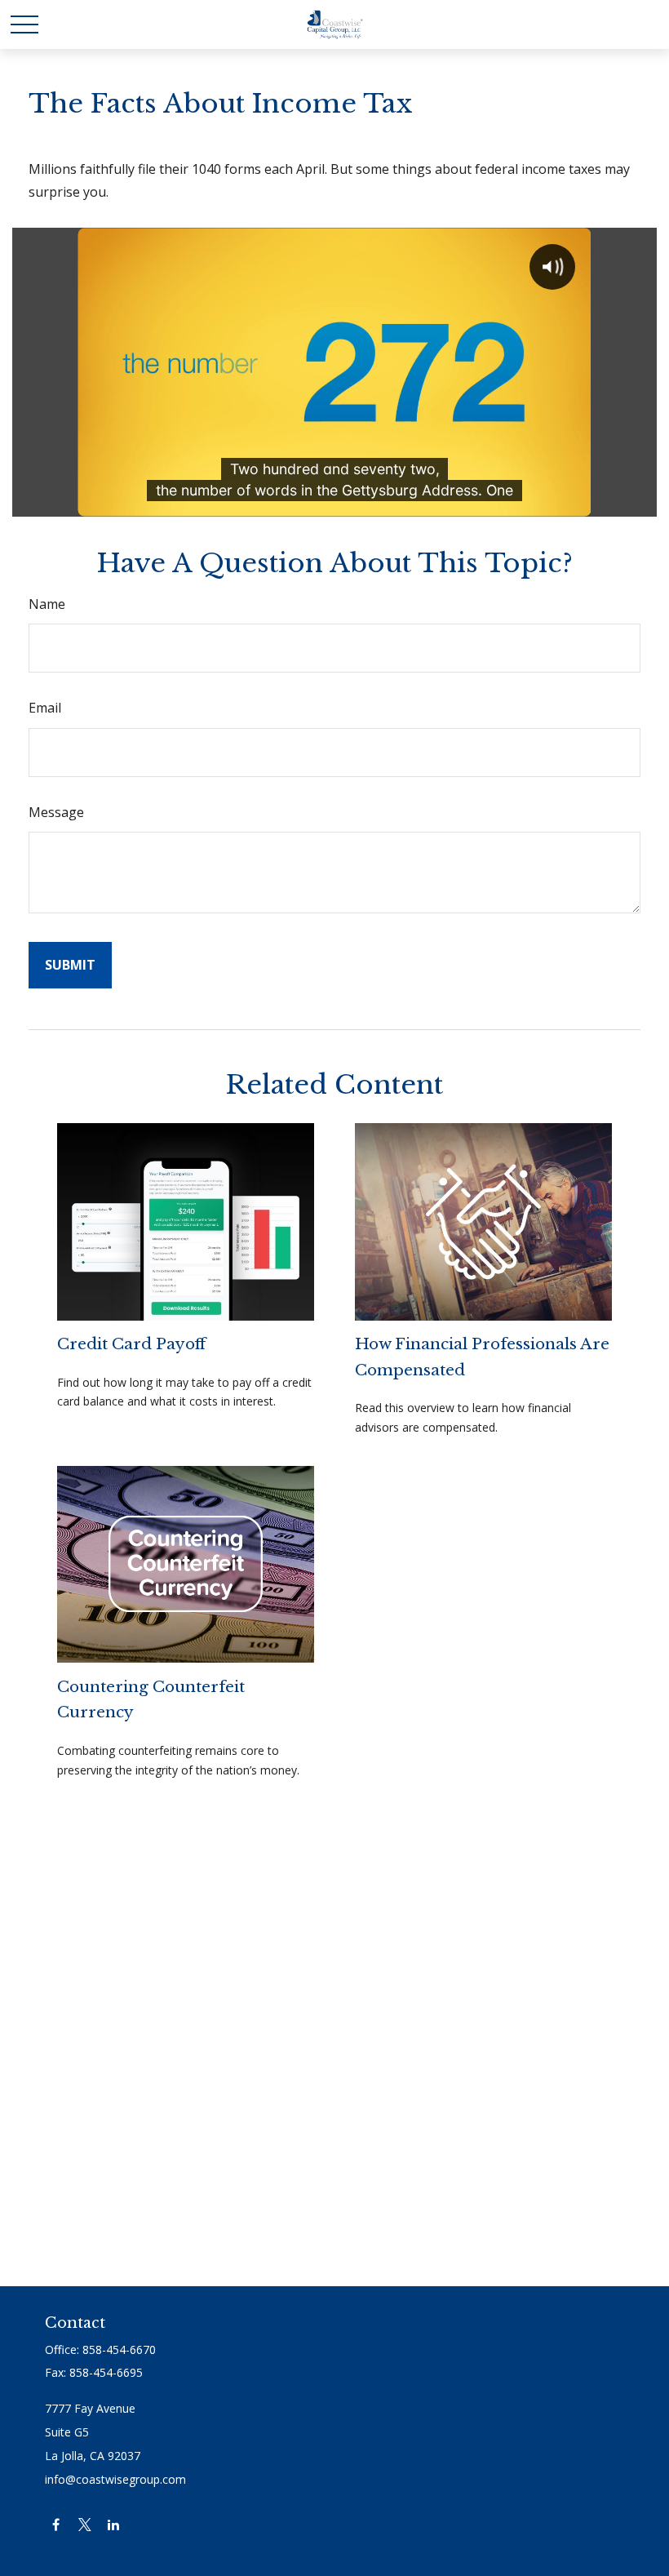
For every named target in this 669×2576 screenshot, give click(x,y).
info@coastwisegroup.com (115, 2479)
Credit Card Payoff (131, 1344)
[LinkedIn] (113, 2524)
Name (47, 604)
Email (45, 708)
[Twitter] (84, 2524)
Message (56, 812)
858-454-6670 (119, 2349)
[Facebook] (56, 2524)
